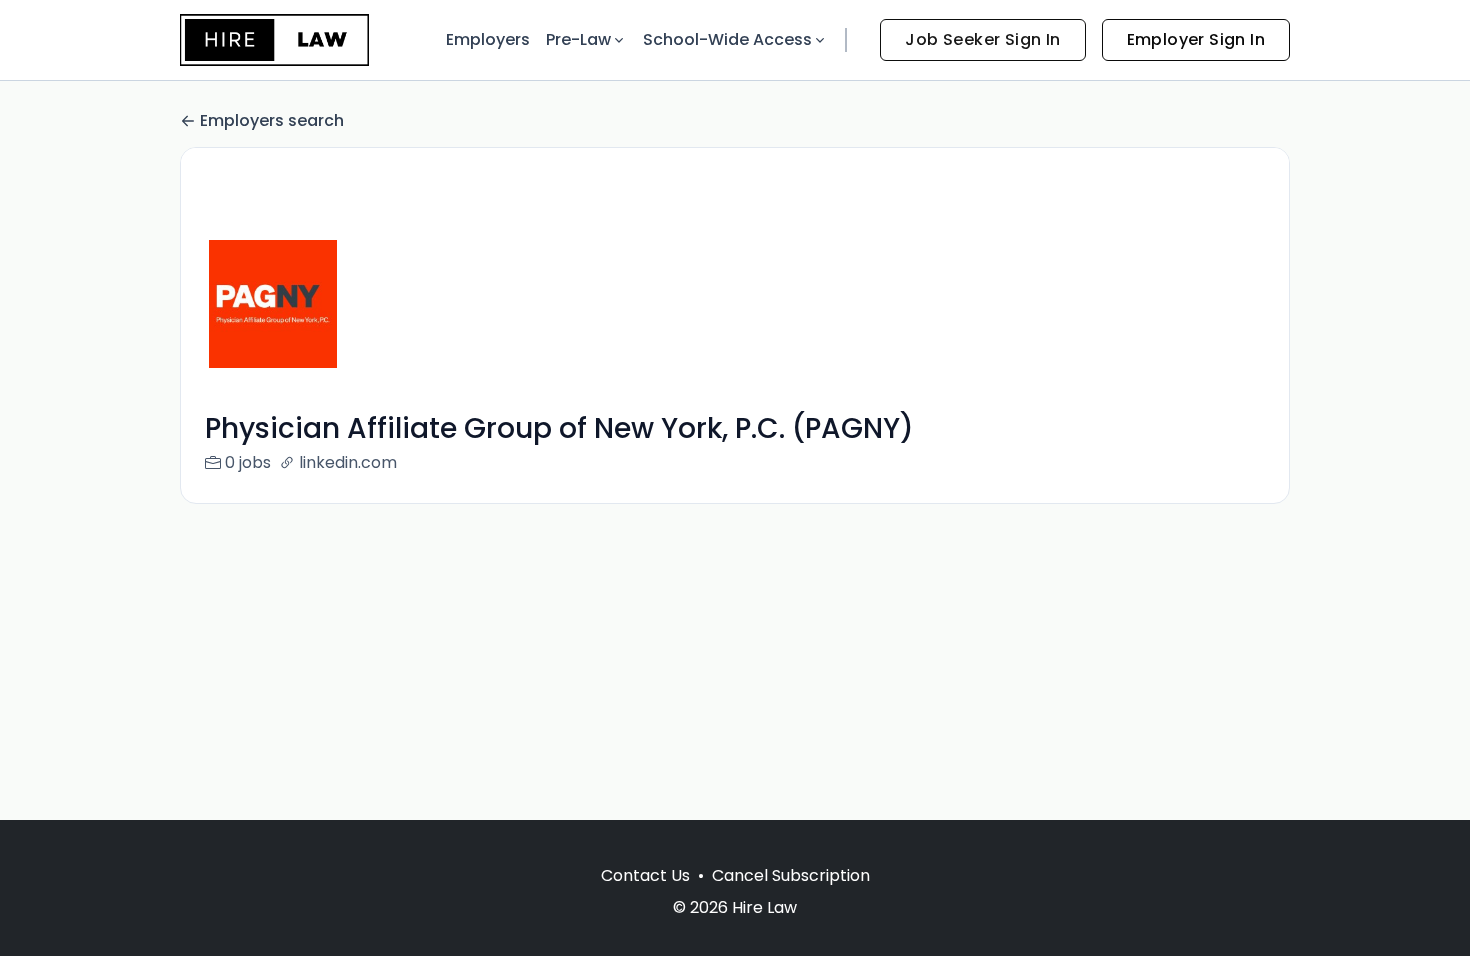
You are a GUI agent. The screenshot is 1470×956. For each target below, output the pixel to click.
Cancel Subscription (791, 875)
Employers (488, 39)
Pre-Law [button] (578, 39)
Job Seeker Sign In (982, 39)
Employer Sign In (1196, 39)
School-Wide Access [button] (727, 39)
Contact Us (645, 875)
